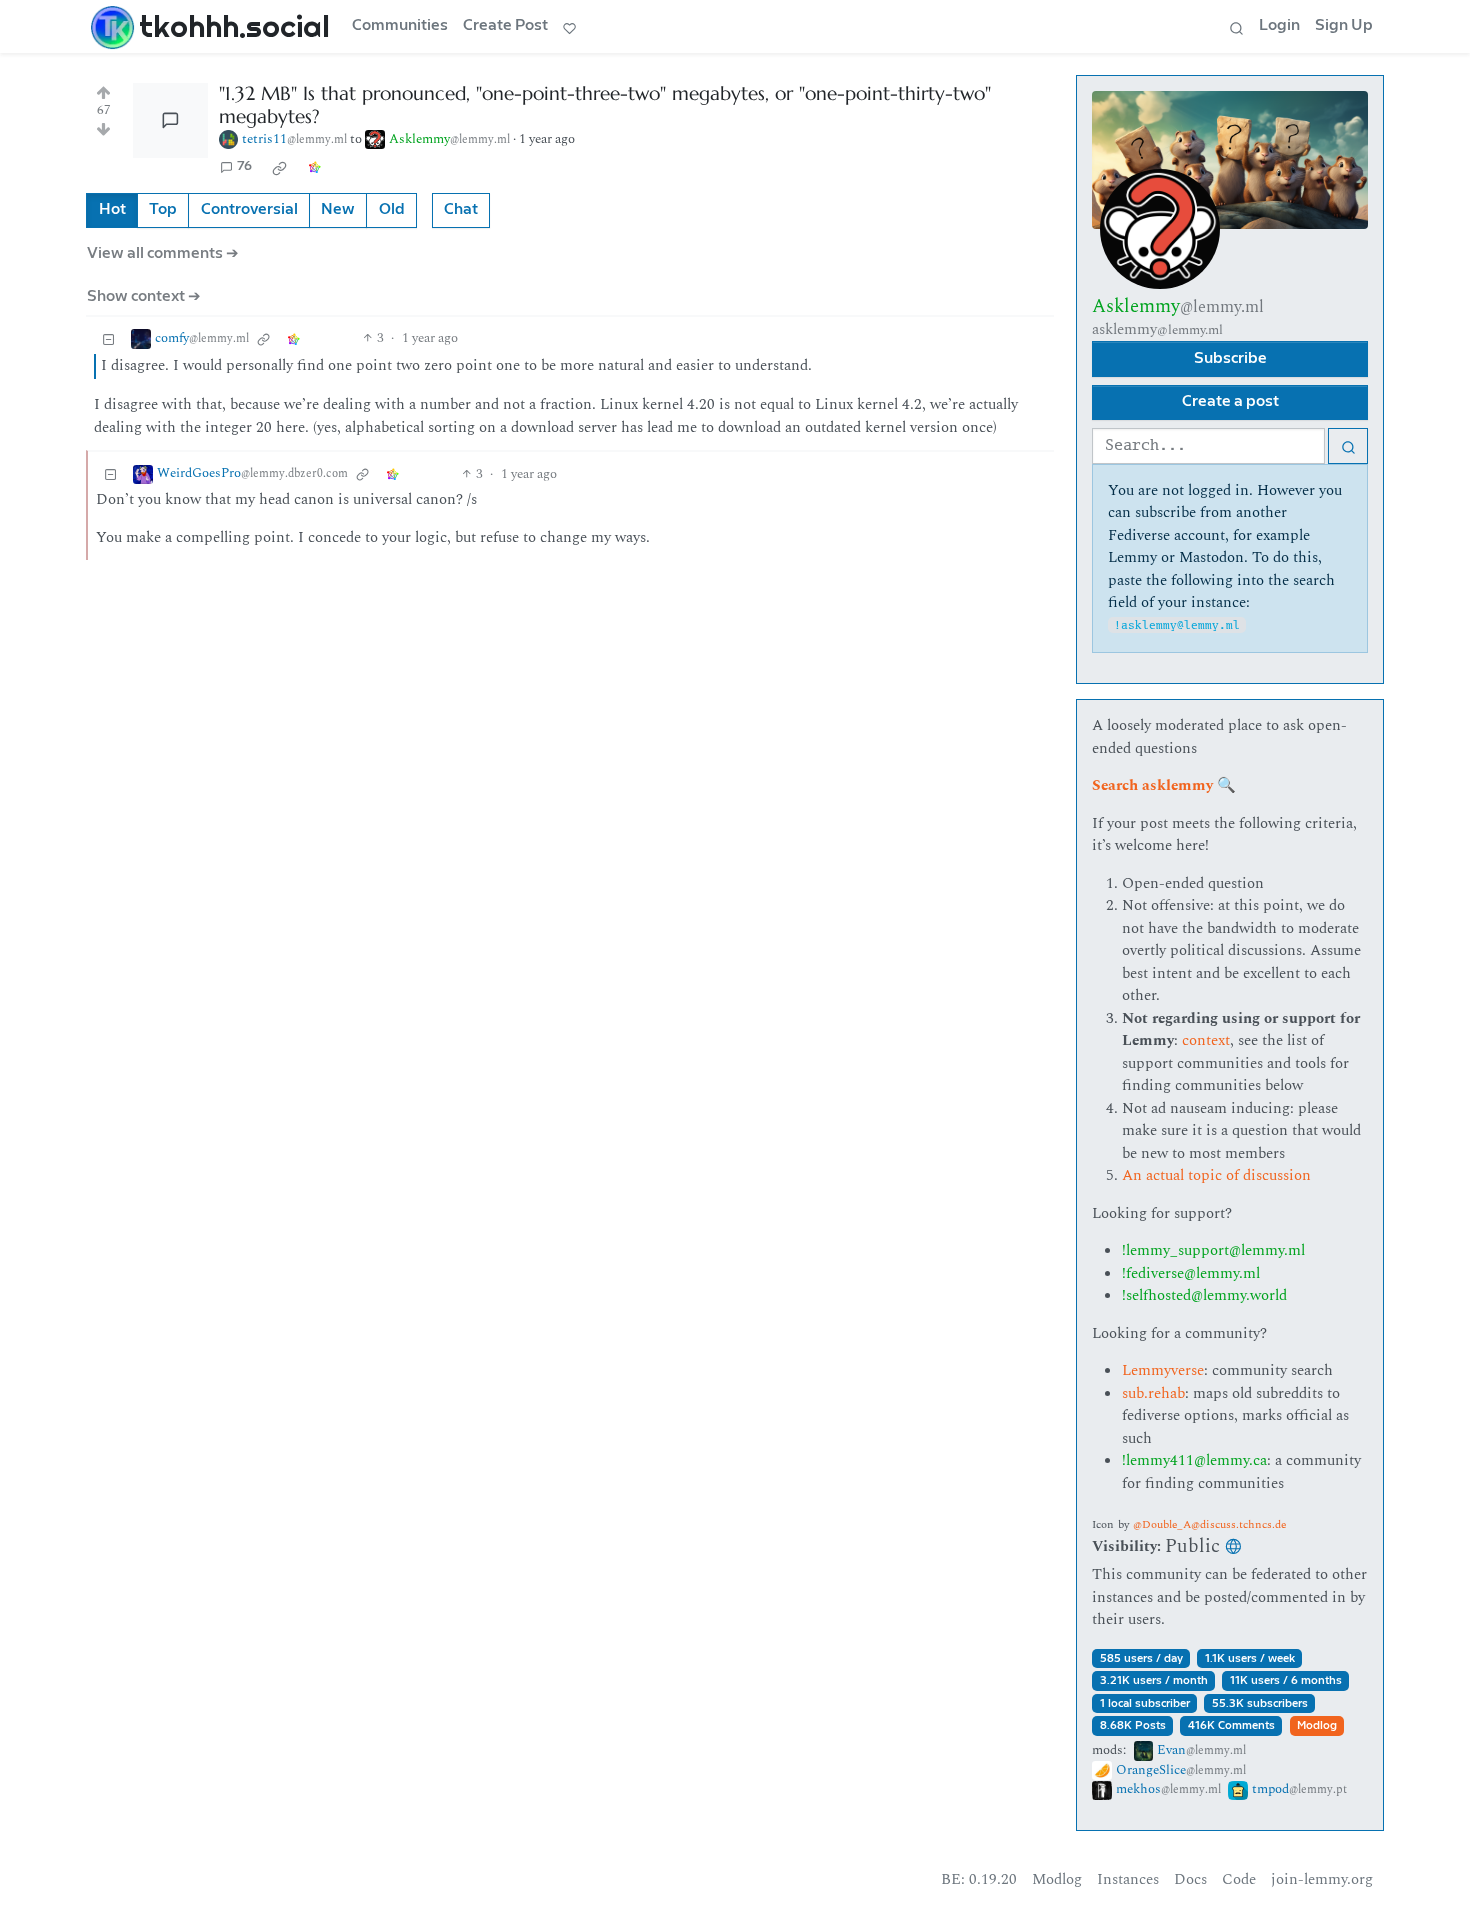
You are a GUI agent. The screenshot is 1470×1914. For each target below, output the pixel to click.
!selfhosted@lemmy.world (1204, 1295)
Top (163, 209)
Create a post (1230, 401)
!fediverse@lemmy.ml (1191, 1273)
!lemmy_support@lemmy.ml (1213, 1250)
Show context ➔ (144, 296)
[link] (280, 167)
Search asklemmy (1152, 785)
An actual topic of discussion (1216, 1175)
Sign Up (1344, 25)
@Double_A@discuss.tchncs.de (1209, 1524)
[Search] (1236, 27)
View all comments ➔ (163, 253)
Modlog (1317, 1725)
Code (1239, 1879)
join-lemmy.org (1322, 1879)
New (338, 209)
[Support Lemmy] (570, 27)
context (1206, 1040)
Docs (1190, 1879)
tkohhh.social (234, 26)
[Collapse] (109, 338)
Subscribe (1230, 358)
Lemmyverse (1163, 1370)
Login (1279, 25)
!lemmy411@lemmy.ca (1194, 1460)
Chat (461, 209)
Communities (400, 25)
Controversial (249, 209)
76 (244, 166)
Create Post (505, 25)
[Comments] (170, 120)
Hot (112, 209)
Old (392, 209)
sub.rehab (1153, 1393)
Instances (1128, 1879)
